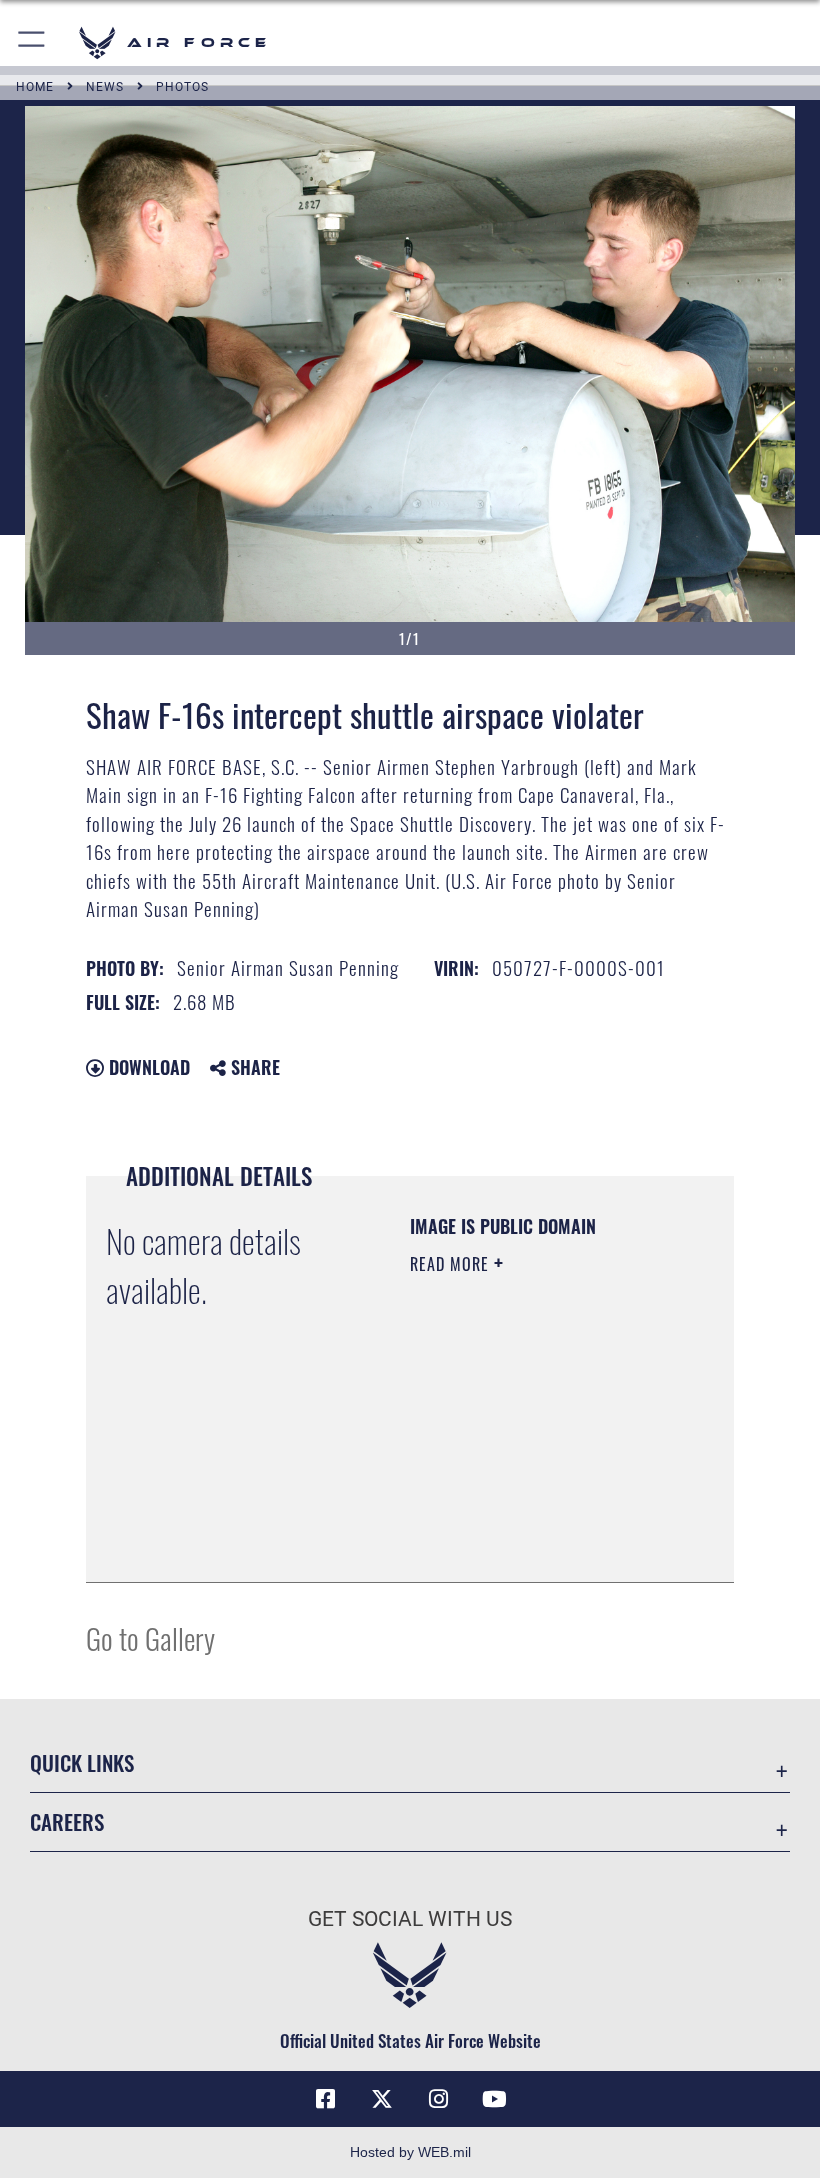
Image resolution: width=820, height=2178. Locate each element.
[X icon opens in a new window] (382, 2099)
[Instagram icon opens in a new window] (438, 2099)
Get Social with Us (410, 1919)
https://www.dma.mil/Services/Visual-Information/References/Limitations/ (531, 1517)
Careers (67, 1821)
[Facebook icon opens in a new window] (326, 2099)
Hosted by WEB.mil (410, 2152)
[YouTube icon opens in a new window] (494, 2099)
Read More (452, 1264)
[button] (32, 42)
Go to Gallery (150, 1637)
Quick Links (82, 1762)
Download (147, 1067)
